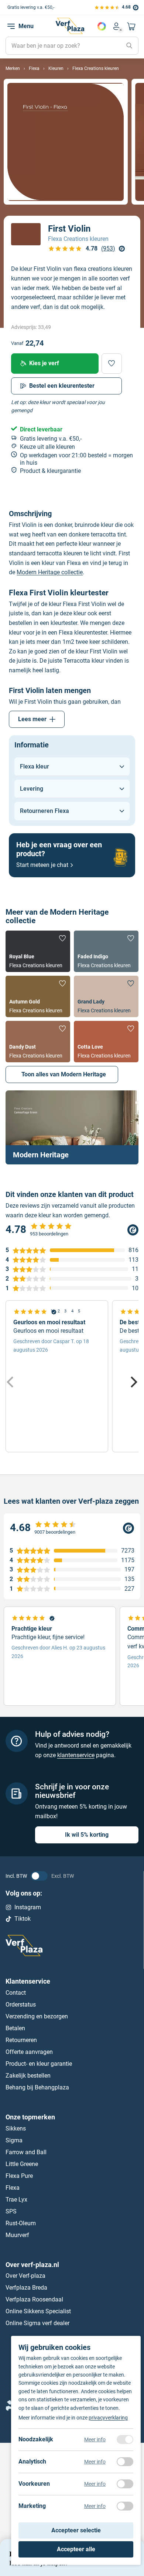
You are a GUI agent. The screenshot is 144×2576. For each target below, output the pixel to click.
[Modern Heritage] (72, 1127)
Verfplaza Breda (26, 2288)
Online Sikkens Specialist (38, 2311)
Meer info (95, 2439)
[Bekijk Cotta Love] (106, 1042)
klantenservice (76, 1755)
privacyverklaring (108, 2418)
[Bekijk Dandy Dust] (38, 1042)
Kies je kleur (102, 26)
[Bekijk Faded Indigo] (106, 951)
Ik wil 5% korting (87, 1835)
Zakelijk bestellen (28, 2076)
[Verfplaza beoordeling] (72, 1528)
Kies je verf (44, 363)
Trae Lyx (16, 2199)
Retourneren (21, 2040)
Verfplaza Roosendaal (34, 2299)
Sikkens (16, 2128)
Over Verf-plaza (25, 2276)
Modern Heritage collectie (50, 572)
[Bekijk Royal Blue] (38, 951)
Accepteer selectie (76, 2530)
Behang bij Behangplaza (37, 2087)
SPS (11, 2211)
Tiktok (23, 1919)
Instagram (28, 1907)
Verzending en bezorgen (37, 2016)
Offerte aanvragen (29, 2052)
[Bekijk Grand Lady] (106, 996)
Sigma (14, 2140)
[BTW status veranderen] (39, 1876)
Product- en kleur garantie (39, 2064)
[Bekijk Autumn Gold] (38, 996)
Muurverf (17, 2235)
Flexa (13, 2187)
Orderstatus (21, 2005)
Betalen (15, 2028)
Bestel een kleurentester (62, 386)
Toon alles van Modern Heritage (64, 1074)
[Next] (133, 1382)
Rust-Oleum (21, 2223)
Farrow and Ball (26, 2152)
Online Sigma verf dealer (37, 2323)
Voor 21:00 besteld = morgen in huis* (51, 7)
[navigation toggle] (11, 26)
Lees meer (32, 719)
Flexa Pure (19, 2175)
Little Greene (22, 2164)
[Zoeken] (129, 46)
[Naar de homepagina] (70, 26)
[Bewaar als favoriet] (112, 364)
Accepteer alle (76, 2549)
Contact (16, 1993)
